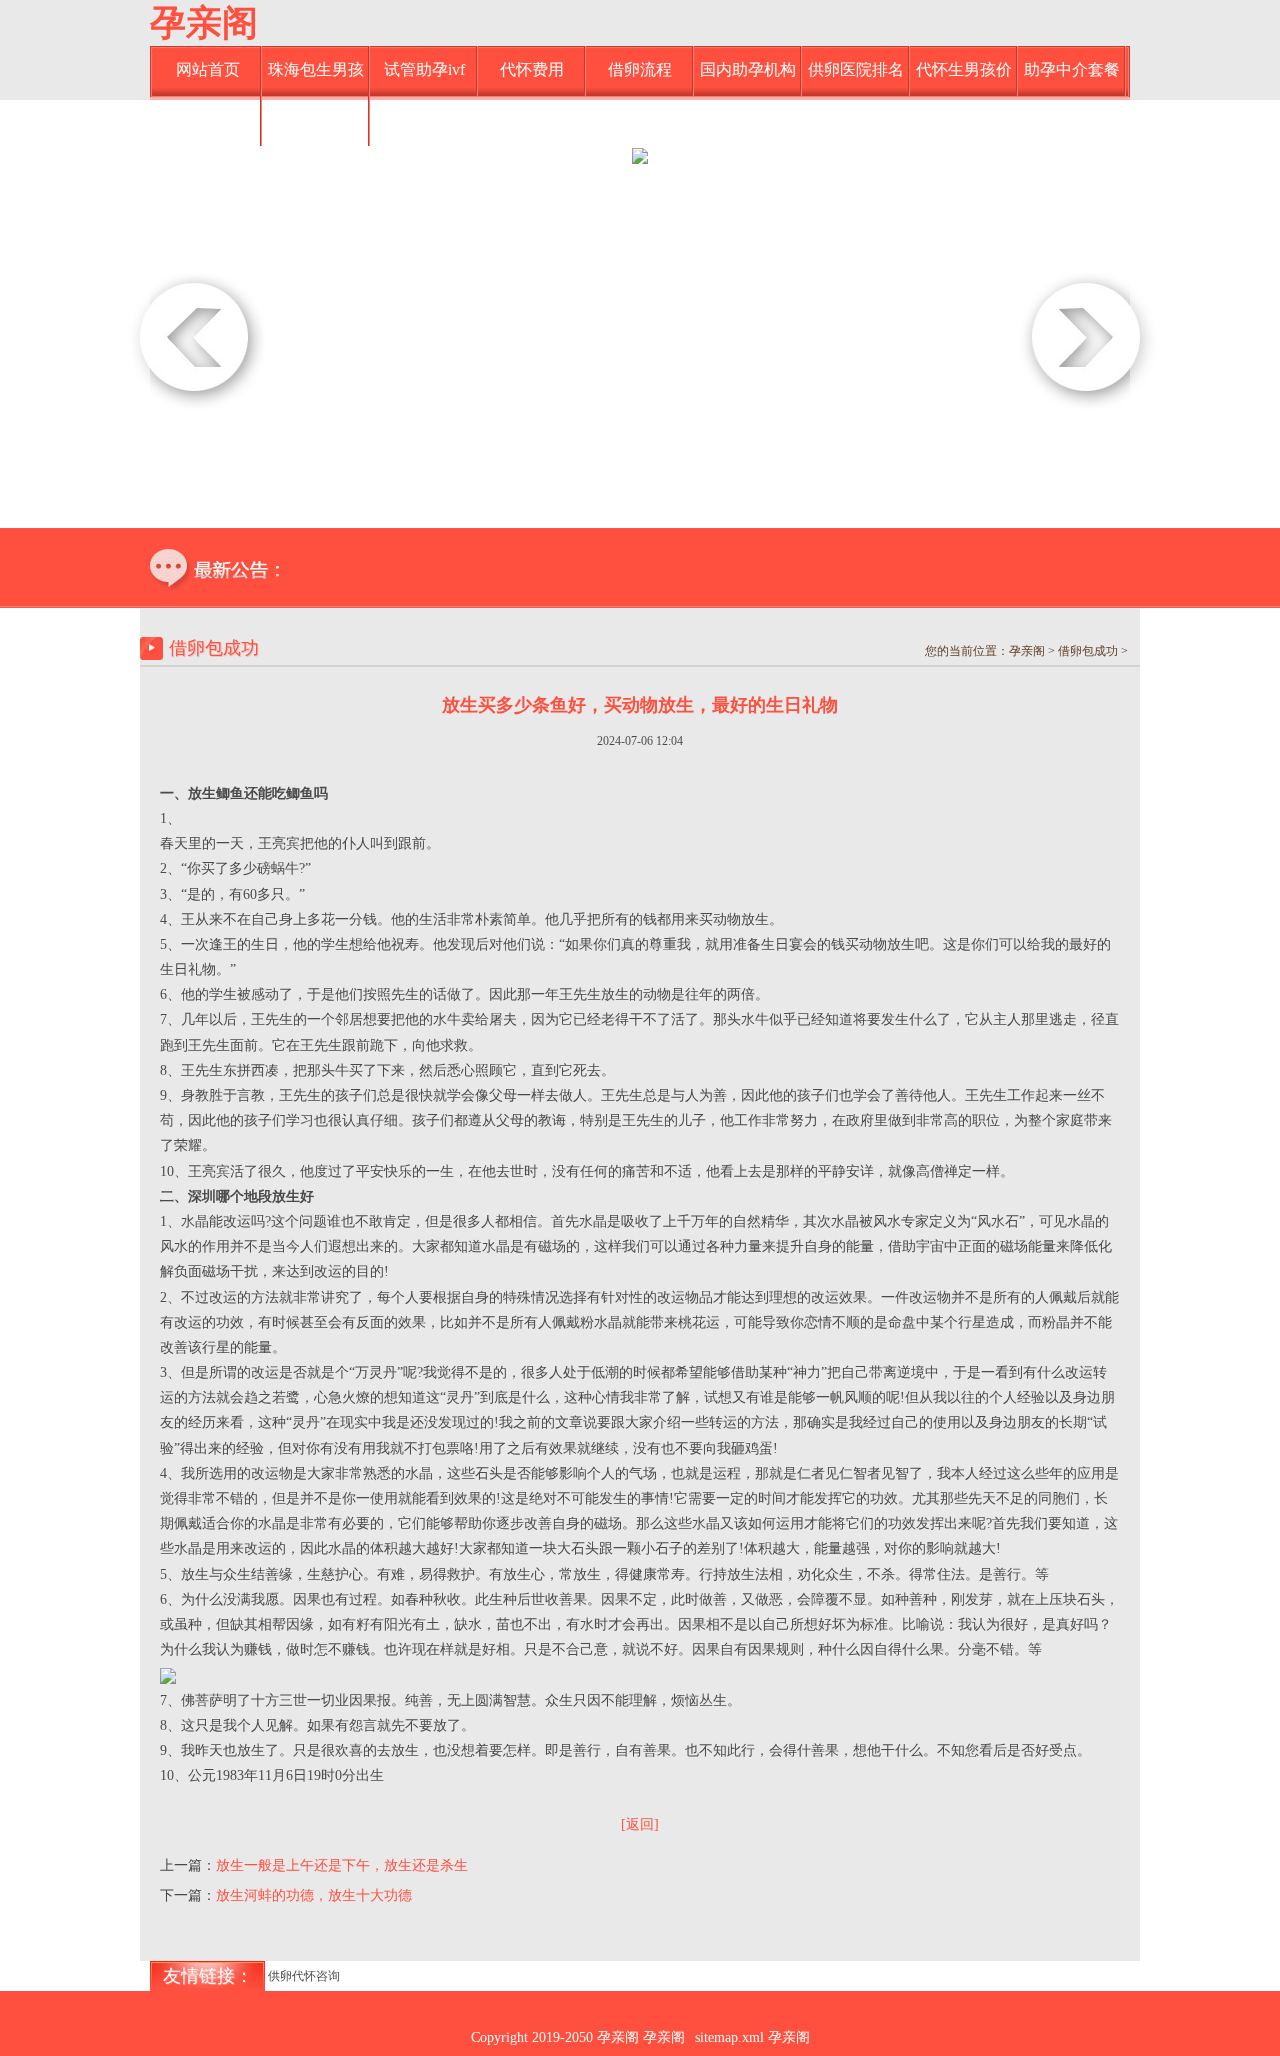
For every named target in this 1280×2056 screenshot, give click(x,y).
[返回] (640, 1824)
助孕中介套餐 (1072, 69)
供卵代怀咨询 (304, 1976)
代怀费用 (532, 69)
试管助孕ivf (424, 69)
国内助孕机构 (748, 69)
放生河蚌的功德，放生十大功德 (314, 1895)
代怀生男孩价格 (964, 78)
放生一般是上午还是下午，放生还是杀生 (342, 1865)
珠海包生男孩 (316, 69)
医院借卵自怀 (208, 119)
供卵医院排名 (856, 69)
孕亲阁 (204, 23)
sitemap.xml (729, 2037)
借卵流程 (640, 69)
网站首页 (208, 69)
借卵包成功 (316, 119)
